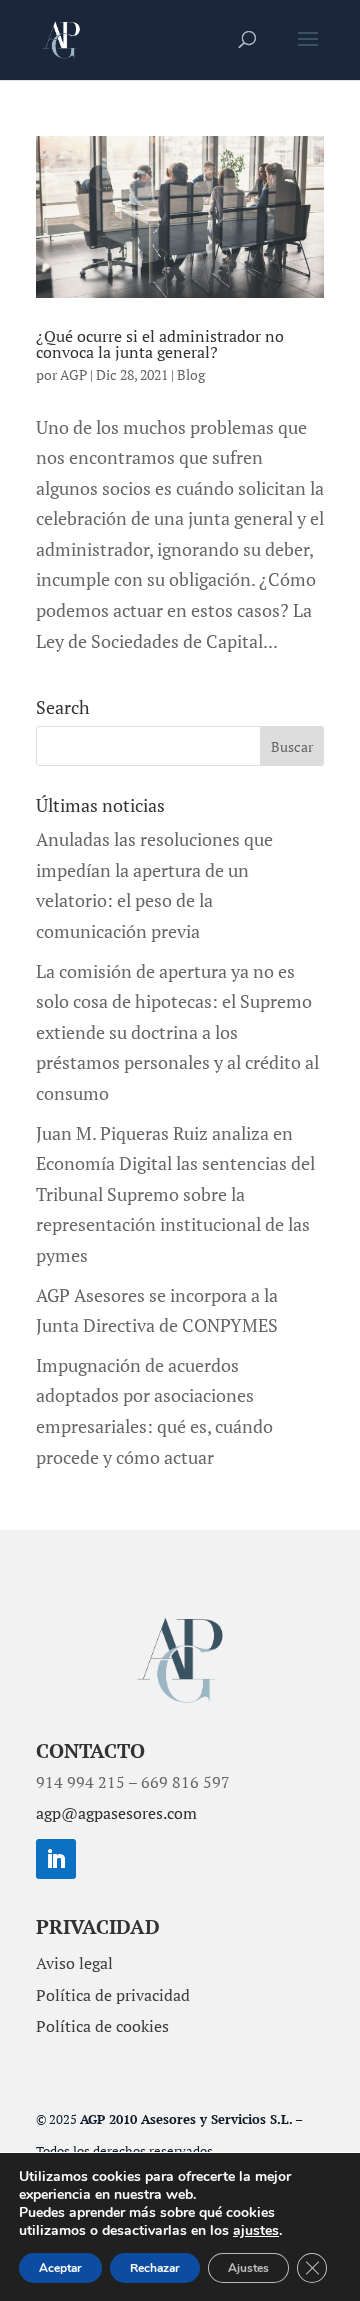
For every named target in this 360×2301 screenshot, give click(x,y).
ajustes (256, 2231)
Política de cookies (102, 2026)
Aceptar (60, 2268)
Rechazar (155, 2268)
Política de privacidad (113, 1995)
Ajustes (248, 2268)
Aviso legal (74, 1963)
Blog (191, 374)
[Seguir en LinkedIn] (56, 1859)
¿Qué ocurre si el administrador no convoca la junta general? (160, 344)
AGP (73, 374)
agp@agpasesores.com (116, 1813)
